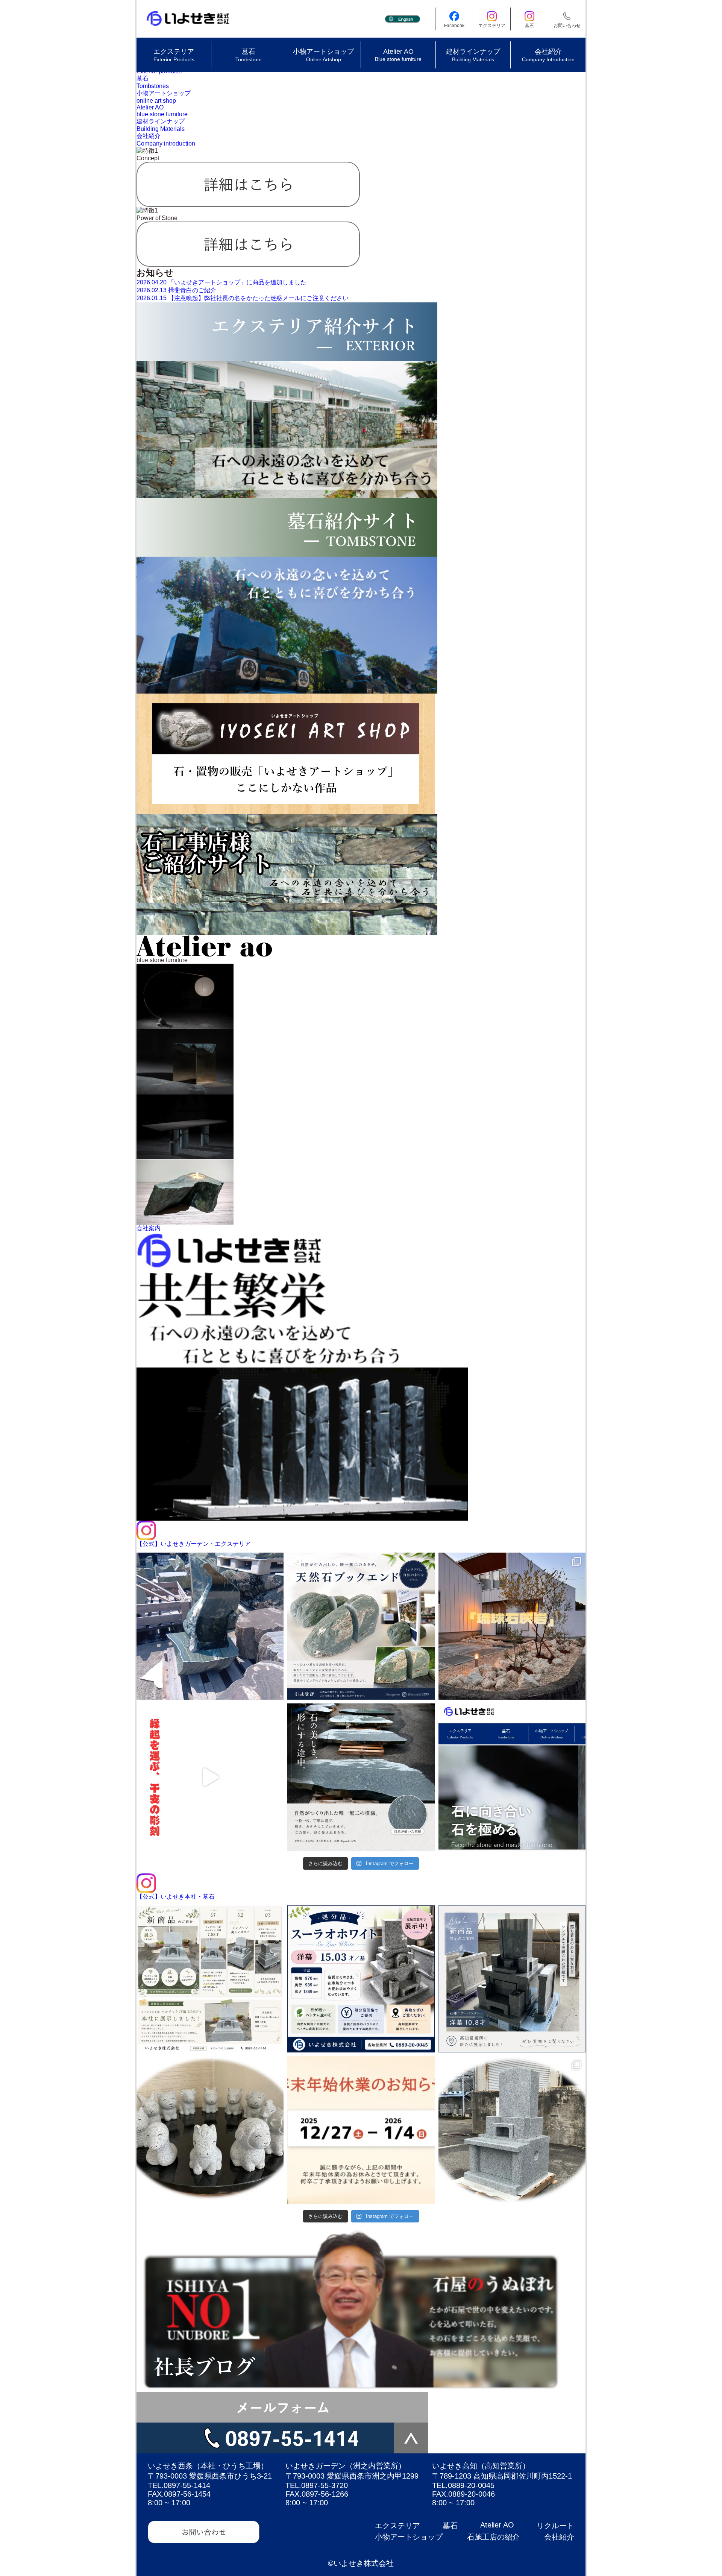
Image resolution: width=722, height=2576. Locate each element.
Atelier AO (497, 2525)
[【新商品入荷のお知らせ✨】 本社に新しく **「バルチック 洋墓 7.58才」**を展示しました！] (210, 1979)
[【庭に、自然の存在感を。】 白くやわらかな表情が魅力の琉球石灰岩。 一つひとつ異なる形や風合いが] (512, 1626)
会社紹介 (559, 2537)
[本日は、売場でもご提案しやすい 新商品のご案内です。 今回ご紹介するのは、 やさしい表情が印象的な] (210, 2130)
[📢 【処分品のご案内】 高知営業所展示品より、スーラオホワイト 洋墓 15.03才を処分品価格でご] (361, 1979)
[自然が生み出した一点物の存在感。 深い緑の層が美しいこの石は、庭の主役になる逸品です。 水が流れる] (210, 1626)
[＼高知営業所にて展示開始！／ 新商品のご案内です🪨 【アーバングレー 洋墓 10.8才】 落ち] (512, 1979)
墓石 (450, 2526)
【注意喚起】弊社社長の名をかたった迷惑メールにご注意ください (243, 298)
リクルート (555, 2526)
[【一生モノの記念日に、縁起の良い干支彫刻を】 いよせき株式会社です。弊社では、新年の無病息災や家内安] (210, 1777)
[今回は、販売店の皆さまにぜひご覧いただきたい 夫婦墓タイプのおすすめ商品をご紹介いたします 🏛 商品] (512, 2130)
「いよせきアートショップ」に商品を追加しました (221, 282)
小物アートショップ (409, 2537)
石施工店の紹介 (493, 2537)
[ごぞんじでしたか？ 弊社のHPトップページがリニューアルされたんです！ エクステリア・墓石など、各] (512, 1777)
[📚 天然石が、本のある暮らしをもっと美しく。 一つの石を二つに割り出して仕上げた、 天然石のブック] (361, 1626)
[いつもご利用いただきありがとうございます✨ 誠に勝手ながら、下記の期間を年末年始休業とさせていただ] (361, 2130)
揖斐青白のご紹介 (176, 290)
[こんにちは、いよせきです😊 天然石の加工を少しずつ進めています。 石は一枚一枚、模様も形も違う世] (361, 1777)
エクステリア (397, 2526)
